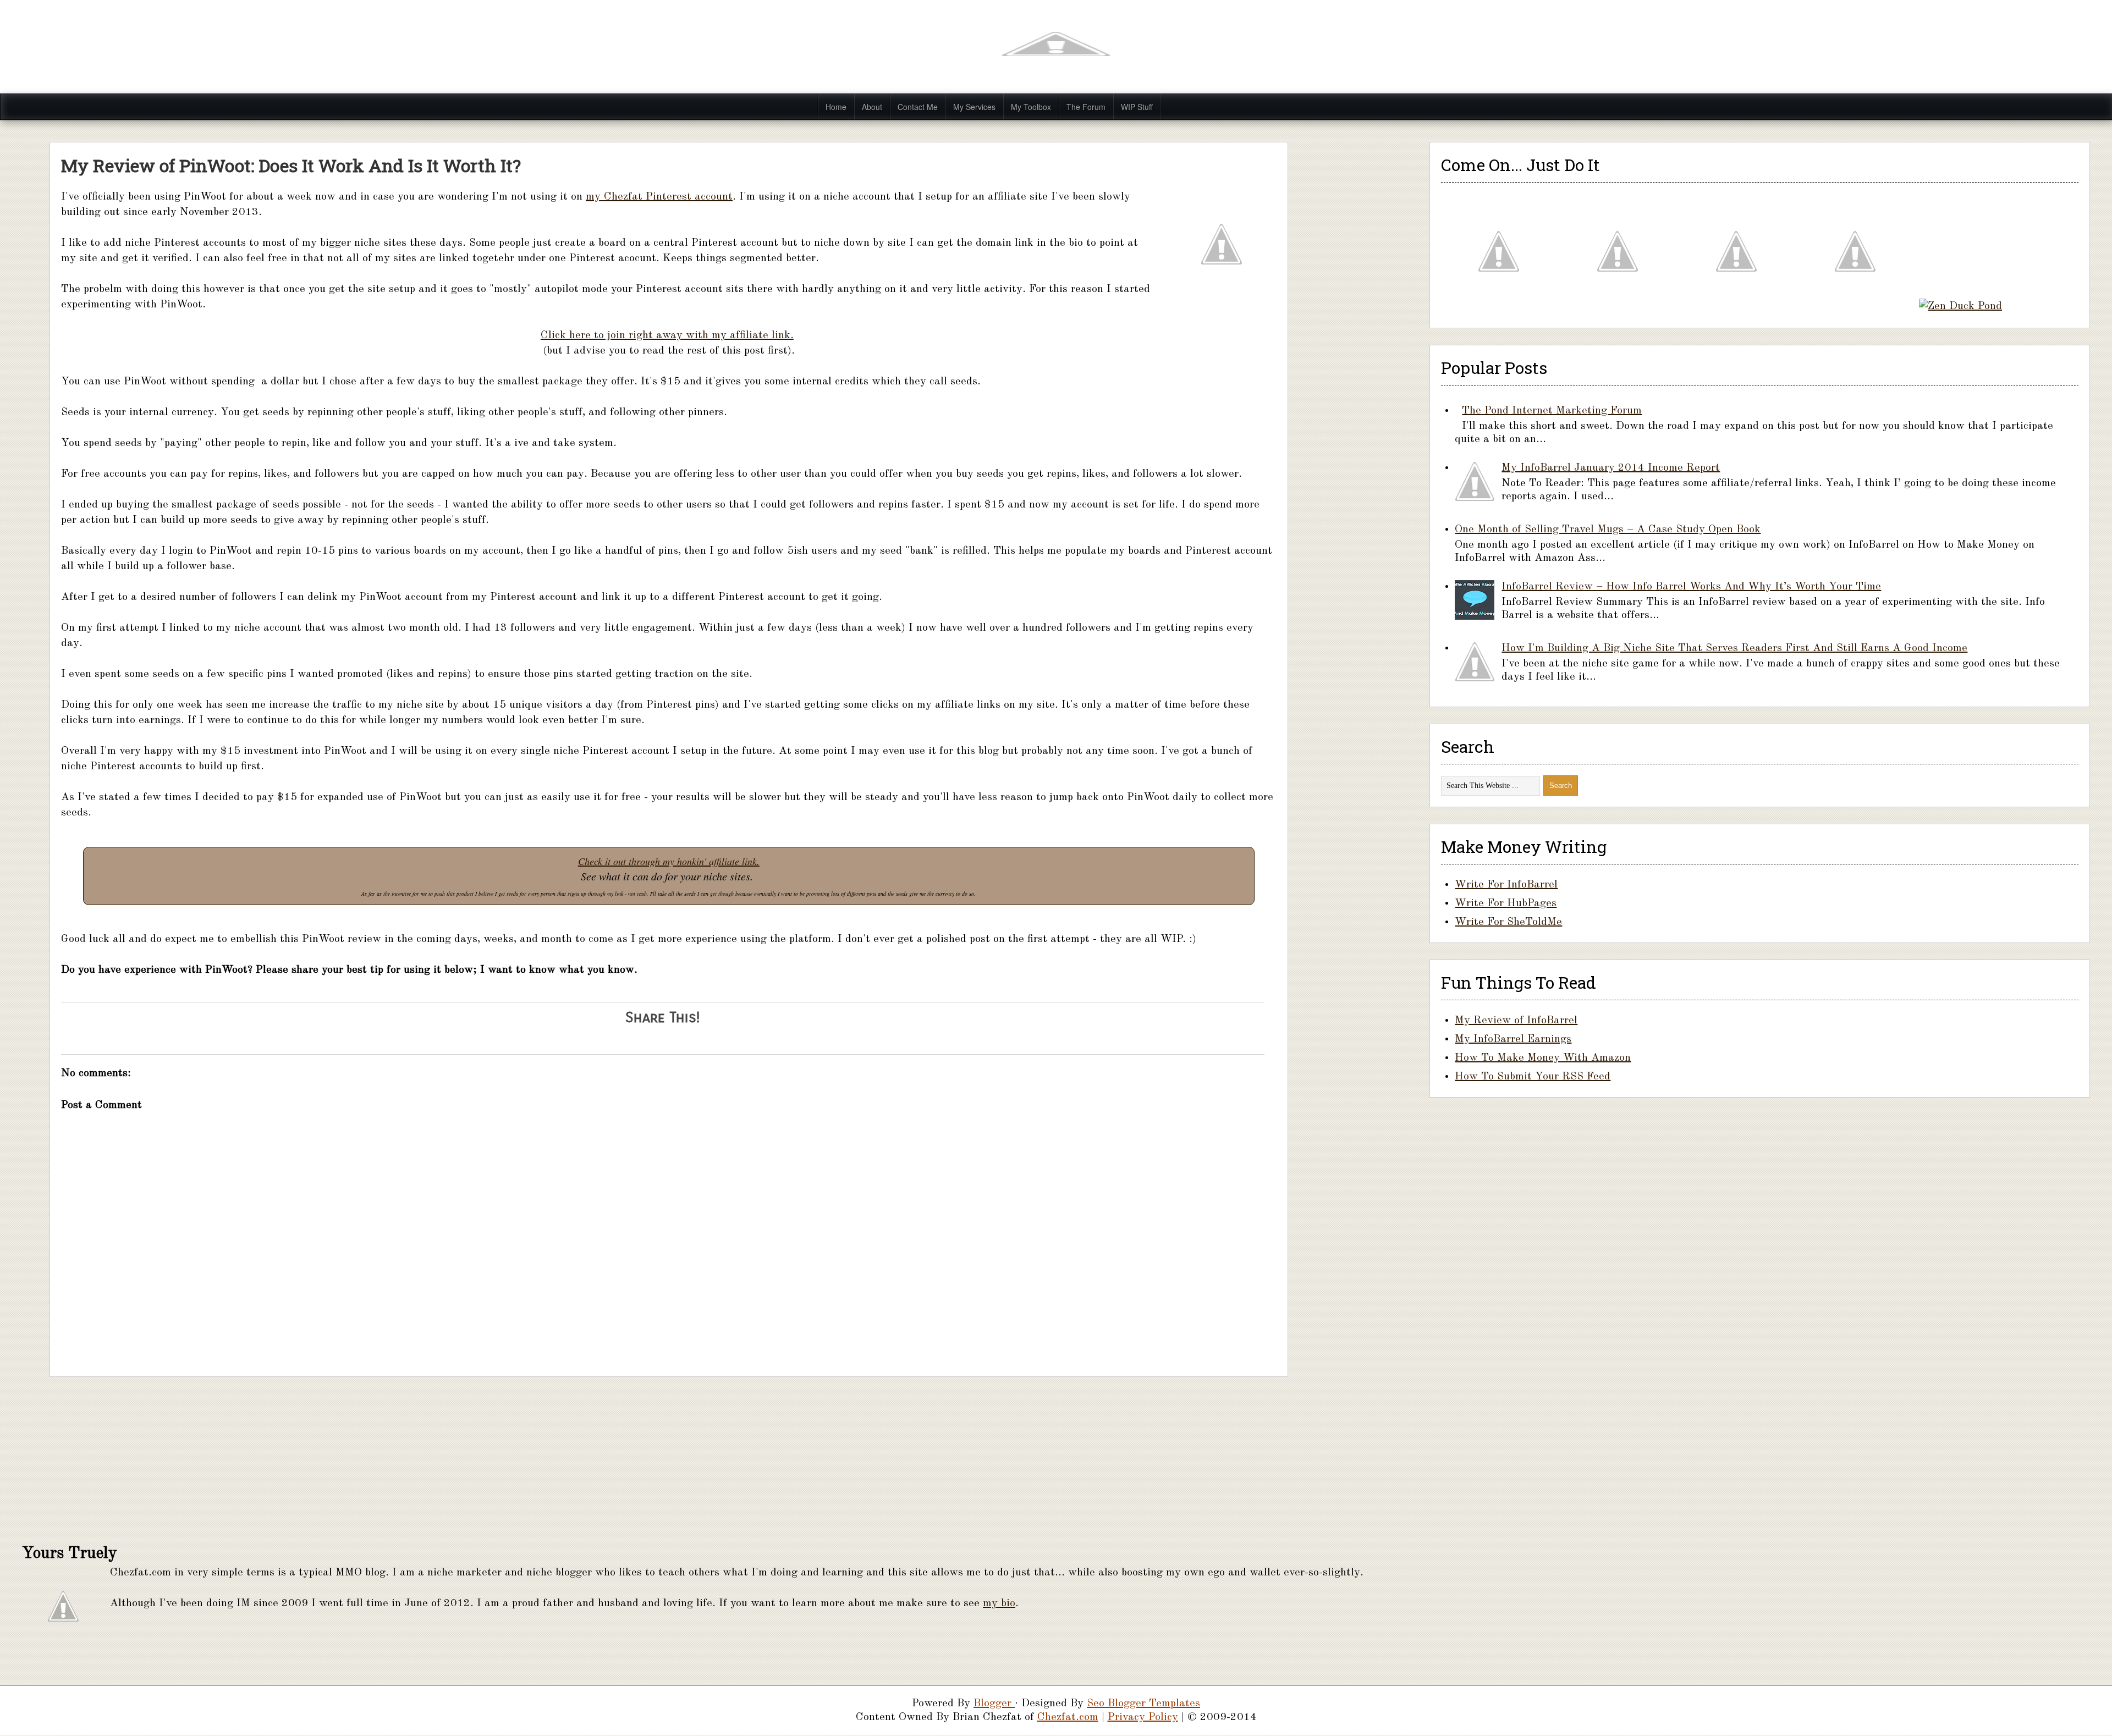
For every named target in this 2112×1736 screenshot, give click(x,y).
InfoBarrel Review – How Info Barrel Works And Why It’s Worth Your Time (1691, 587)
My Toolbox (1031, 107)
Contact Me (918, 107)
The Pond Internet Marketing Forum (1552, 411)
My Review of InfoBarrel (1516, 1021)
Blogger (994, 1704)
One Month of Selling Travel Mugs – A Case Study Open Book (1608, 530)
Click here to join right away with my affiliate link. (667, 335)
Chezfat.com (1068, 1717)
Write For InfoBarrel (1506, 885)
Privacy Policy (1143, 1717)
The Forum (1086, 107)
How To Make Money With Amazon (1543, 1058)
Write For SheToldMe (1508, 922)
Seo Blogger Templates (1143, 1704)
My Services (974, 107)
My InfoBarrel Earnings (1513, 1039)
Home (836, 107)
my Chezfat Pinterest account (659, 197)
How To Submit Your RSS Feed (1533, 1077)
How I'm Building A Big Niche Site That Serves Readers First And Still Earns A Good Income (1734, 648)
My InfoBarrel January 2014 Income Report (1611, 468)
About (872, 107)
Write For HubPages (1506, 903)
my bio (999, 1603)
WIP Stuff (1137, 107)
